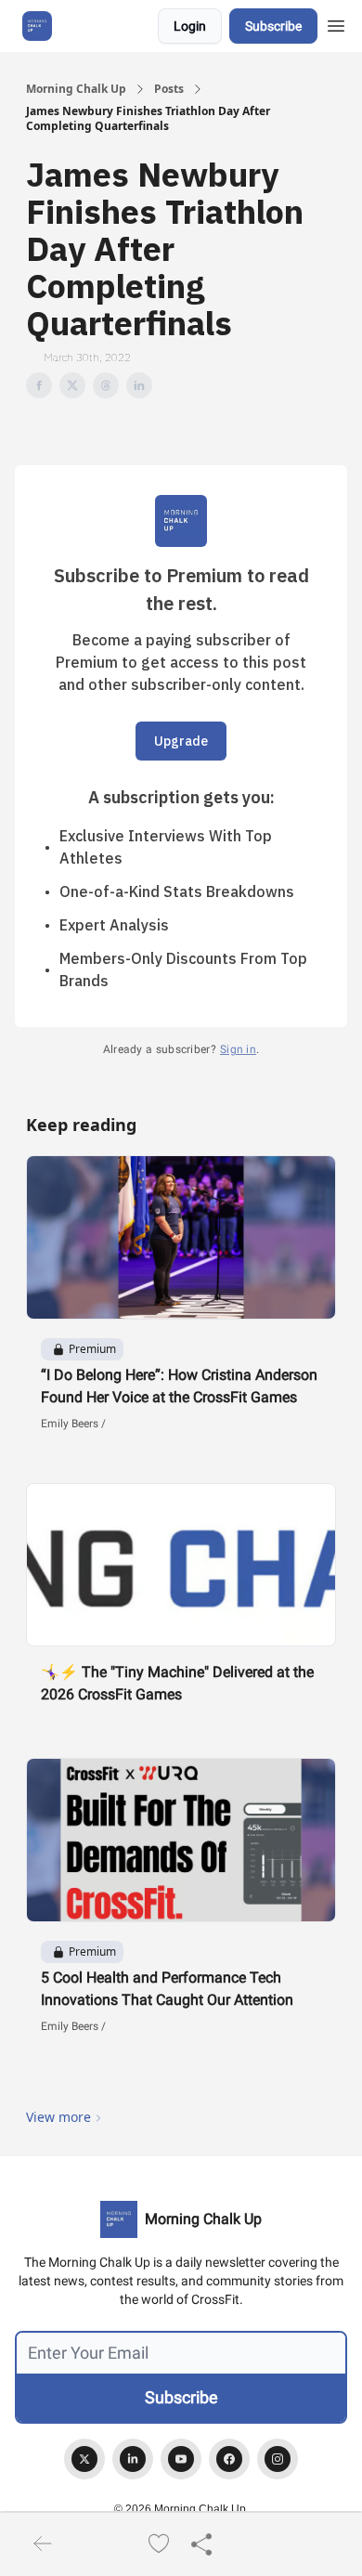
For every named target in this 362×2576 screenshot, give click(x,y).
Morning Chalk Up (76, 89)
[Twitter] (84, 2459)
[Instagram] (278, 2459)
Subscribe (273, 26)
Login (190, 26)
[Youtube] (181, 2459)
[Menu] (336, 23)
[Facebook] (229, 2459)
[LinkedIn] (133, 2459)
